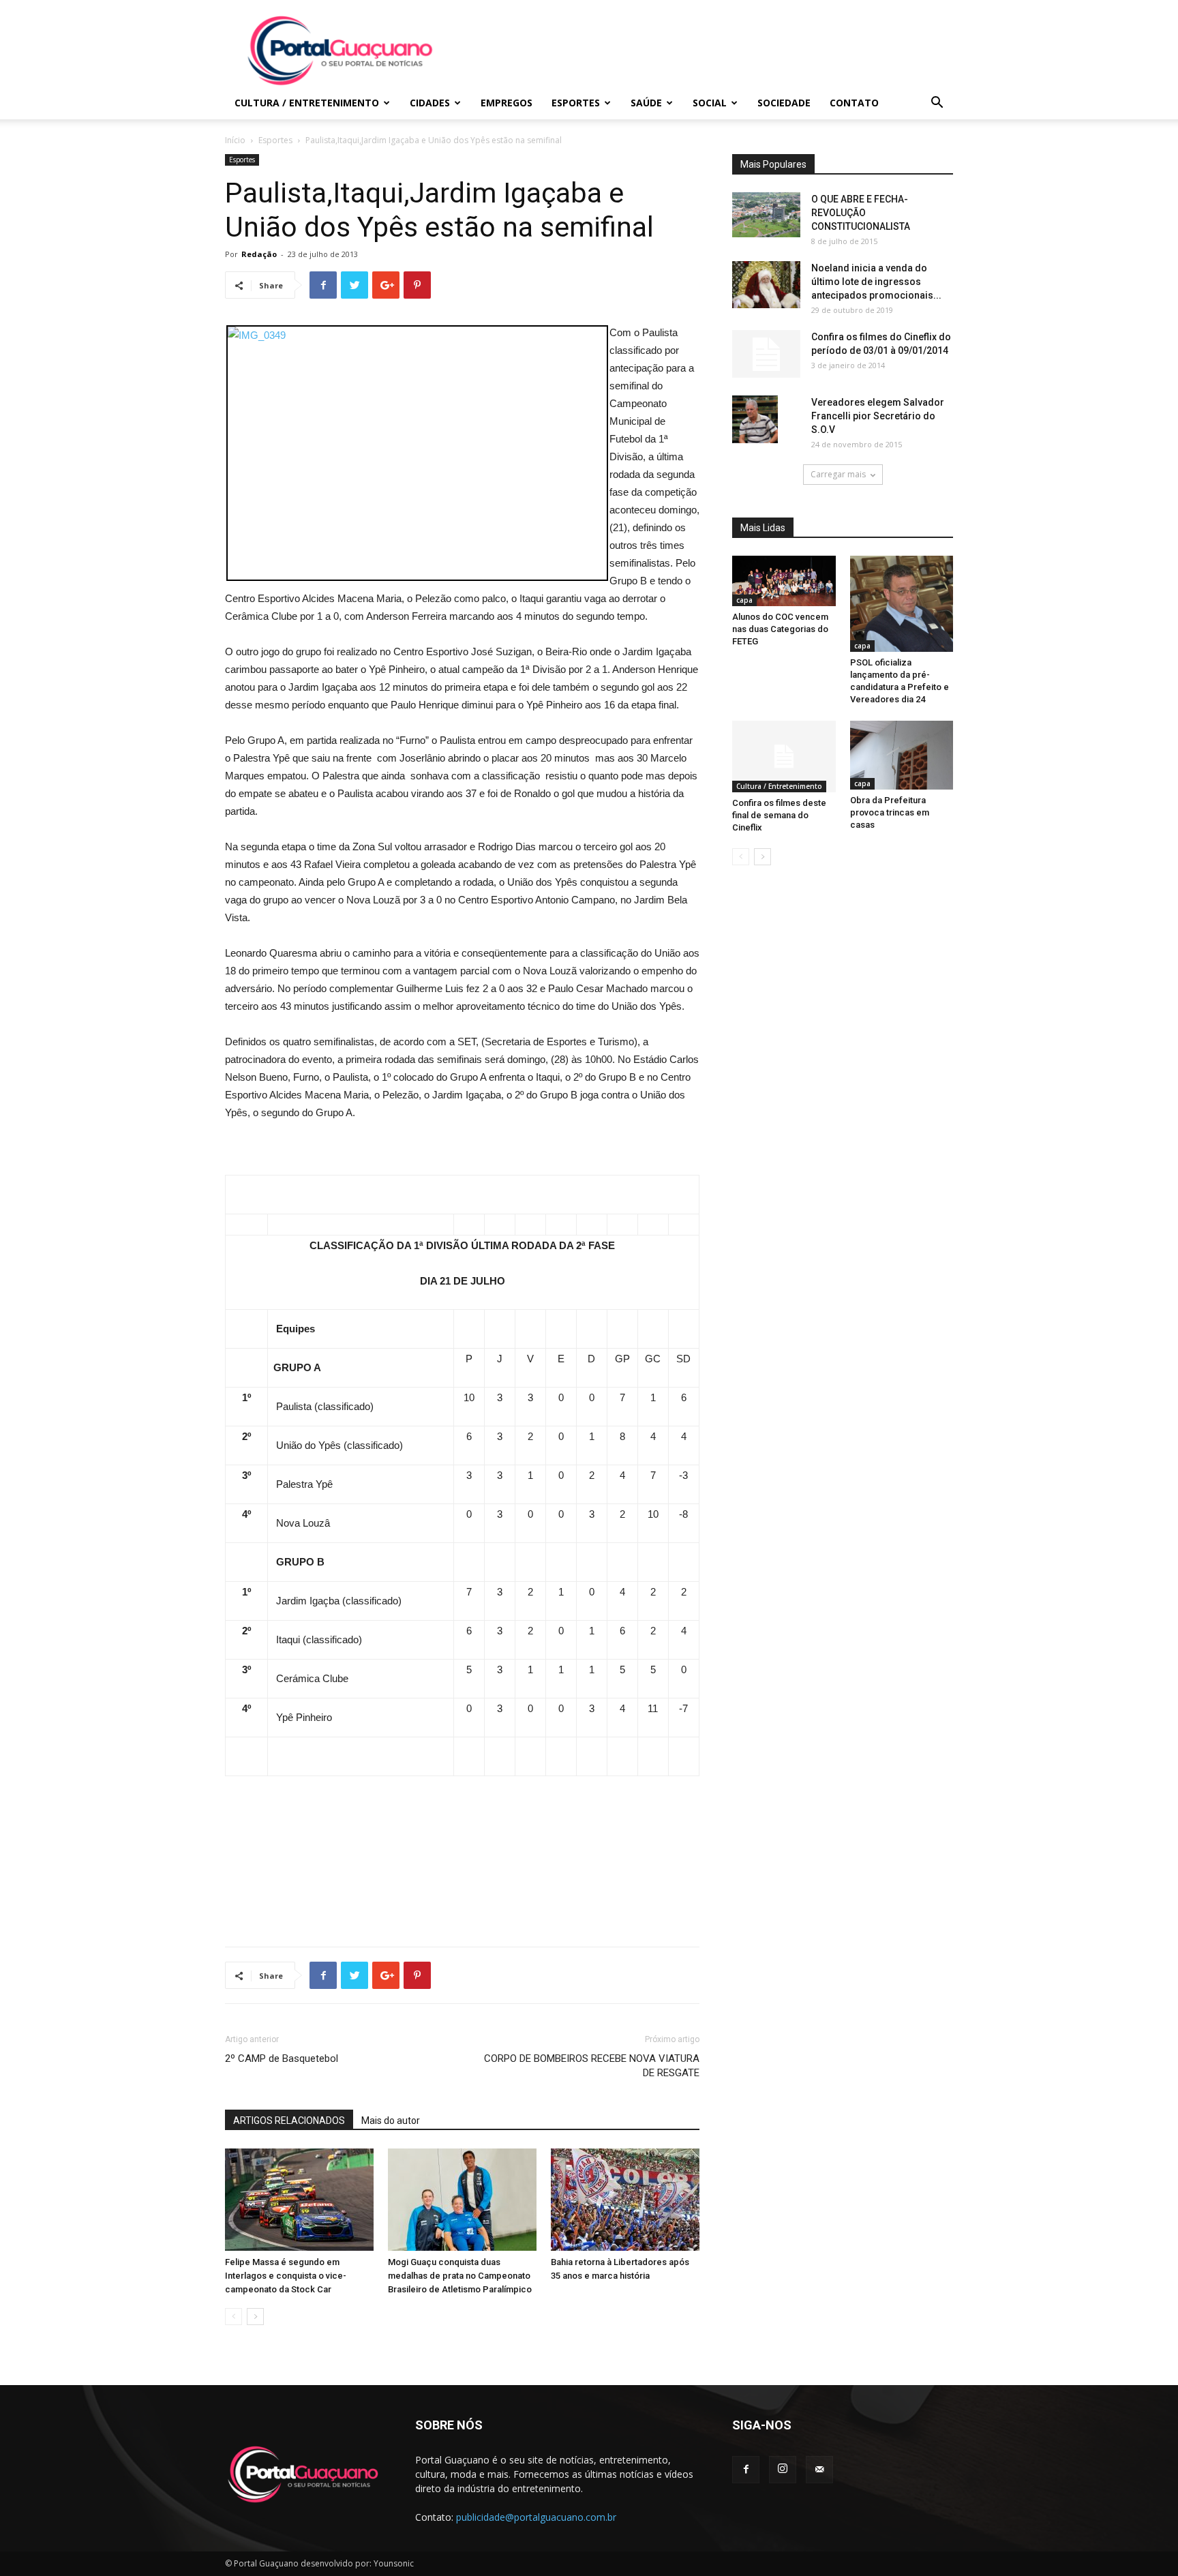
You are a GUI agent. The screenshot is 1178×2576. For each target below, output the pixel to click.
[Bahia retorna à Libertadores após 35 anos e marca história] (625, 2200)
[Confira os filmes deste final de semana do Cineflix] (784, 756)
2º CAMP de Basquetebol (282, 2058)
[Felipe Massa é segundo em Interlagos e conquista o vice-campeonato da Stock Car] (299, 2200)
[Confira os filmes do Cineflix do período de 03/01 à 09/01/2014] (766, 354)
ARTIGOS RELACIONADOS (289, 2121)
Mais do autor (391, 2121)
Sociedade (784, 103)
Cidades (430, 103)
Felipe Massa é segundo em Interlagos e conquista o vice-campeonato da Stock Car (286, 2276)
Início (235, 140)
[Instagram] (783, 2470)
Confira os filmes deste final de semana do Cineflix (779, 815)
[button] (937, 104)
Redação (259, 254)
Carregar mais (838, 474)
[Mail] (819, 2470)
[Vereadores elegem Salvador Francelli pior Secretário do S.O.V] (755, 419)
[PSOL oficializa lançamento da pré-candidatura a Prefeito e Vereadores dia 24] (902, 604)
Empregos (507, 103)
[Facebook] (746, 2470)
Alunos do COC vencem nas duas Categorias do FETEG (780, 629)
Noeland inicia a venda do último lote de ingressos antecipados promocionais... (876, 282)
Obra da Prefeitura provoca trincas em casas (890, 812)
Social (710, 103)
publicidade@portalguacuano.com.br (536, 2517)
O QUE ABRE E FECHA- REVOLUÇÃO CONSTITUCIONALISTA (861, 213)
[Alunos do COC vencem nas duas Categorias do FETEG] (784, 581)
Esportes (576, 103)
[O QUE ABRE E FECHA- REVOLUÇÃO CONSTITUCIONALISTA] (766, 215)
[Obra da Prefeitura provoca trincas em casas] (902, 755)
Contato (854, 103)
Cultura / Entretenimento (307, 103)
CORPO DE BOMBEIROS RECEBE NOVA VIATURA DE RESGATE (592, 2066)
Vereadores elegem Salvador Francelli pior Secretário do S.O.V (878, 416)
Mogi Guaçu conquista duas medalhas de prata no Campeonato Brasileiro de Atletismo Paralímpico (460, 2276)
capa (744, 600)
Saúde (646, 103)
